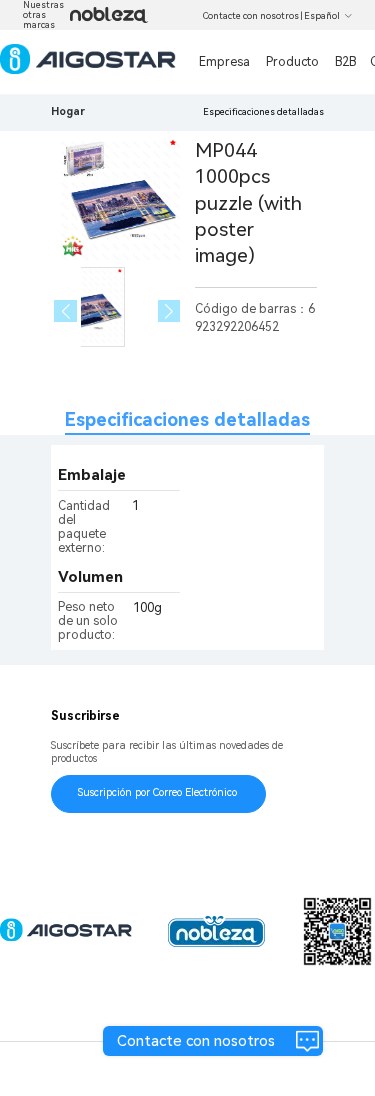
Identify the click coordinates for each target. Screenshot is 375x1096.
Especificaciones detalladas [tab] (187, 419)
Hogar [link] (68, 111)
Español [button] (322, 16)
